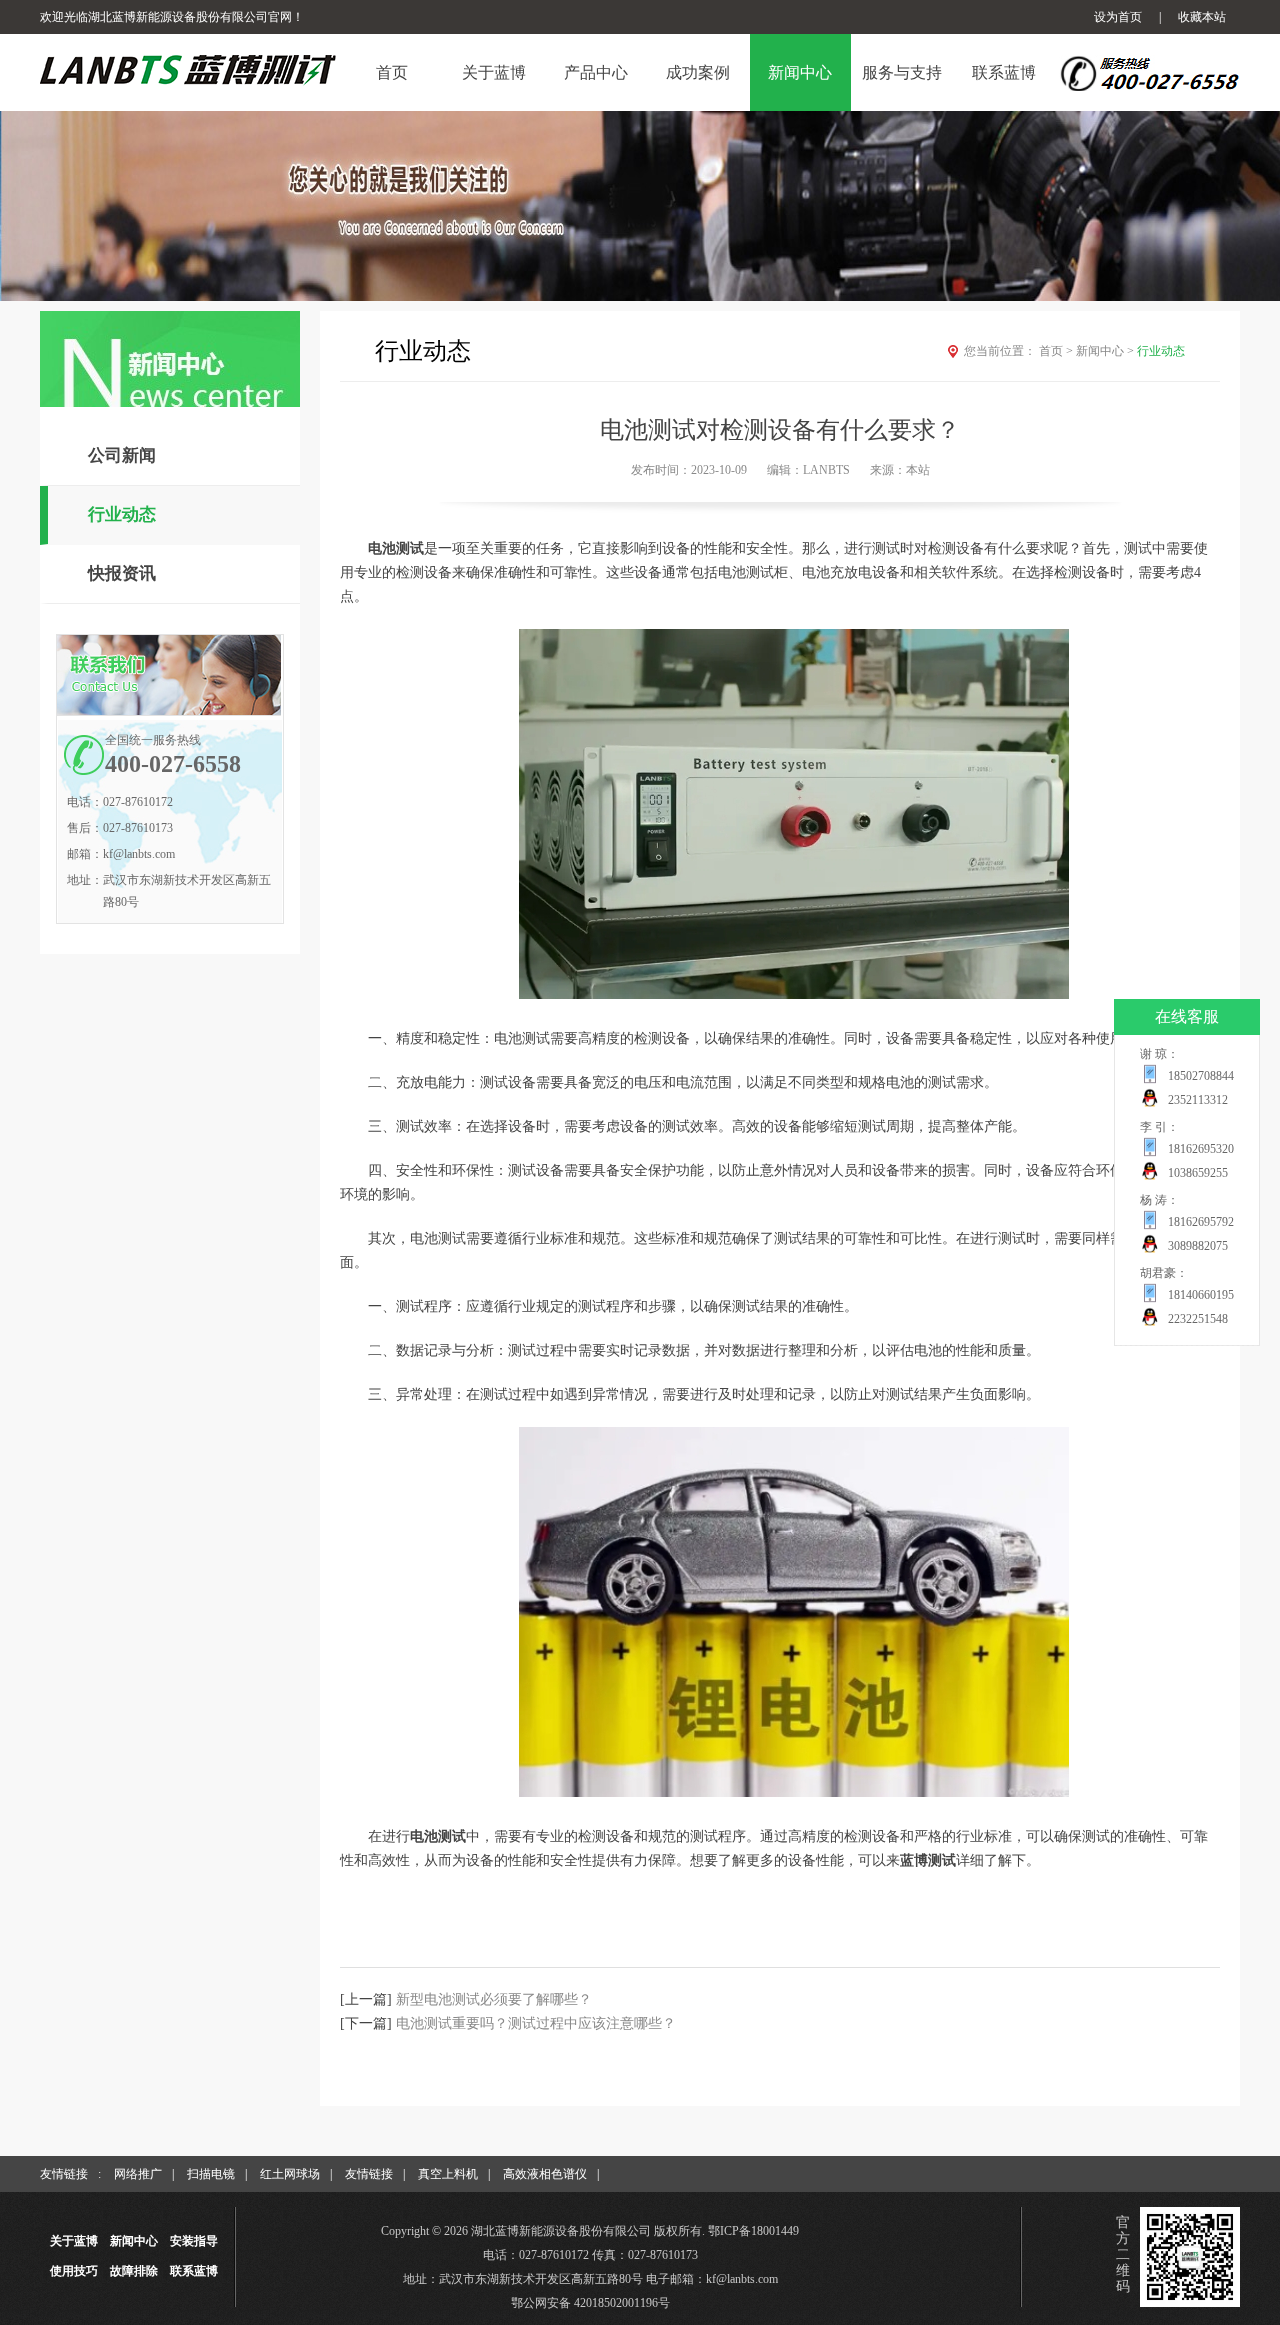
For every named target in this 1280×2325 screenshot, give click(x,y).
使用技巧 (74, 2271)
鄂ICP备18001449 (753, 2231)
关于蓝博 (74, 2241)
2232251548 (1198, 1319)
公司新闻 (122, 455)
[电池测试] (794, 994)
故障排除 (134, 2271)
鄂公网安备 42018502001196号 (590, 2303)
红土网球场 (290, 2174)
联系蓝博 (194, 2271)
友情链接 (369, 2174)
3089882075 (1198, 1246)
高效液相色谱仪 (545, 2174)
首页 (1056, 351)
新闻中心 (1105, 351)
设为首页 (1118, 17)
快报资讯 (122, 573)
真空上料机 (448, 2174)
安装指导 (194, 2241)
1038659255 (1198, 1173)
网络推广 (138, 2174)
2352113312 (1198, 1100)
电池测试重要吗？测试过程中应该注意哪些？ (536, 2023)
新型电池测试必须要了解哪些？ (494, 1999)
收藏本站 (1202, 17)
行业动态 (122, 514)
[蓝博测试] (794, 1792)
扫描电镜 (211, 2174)
